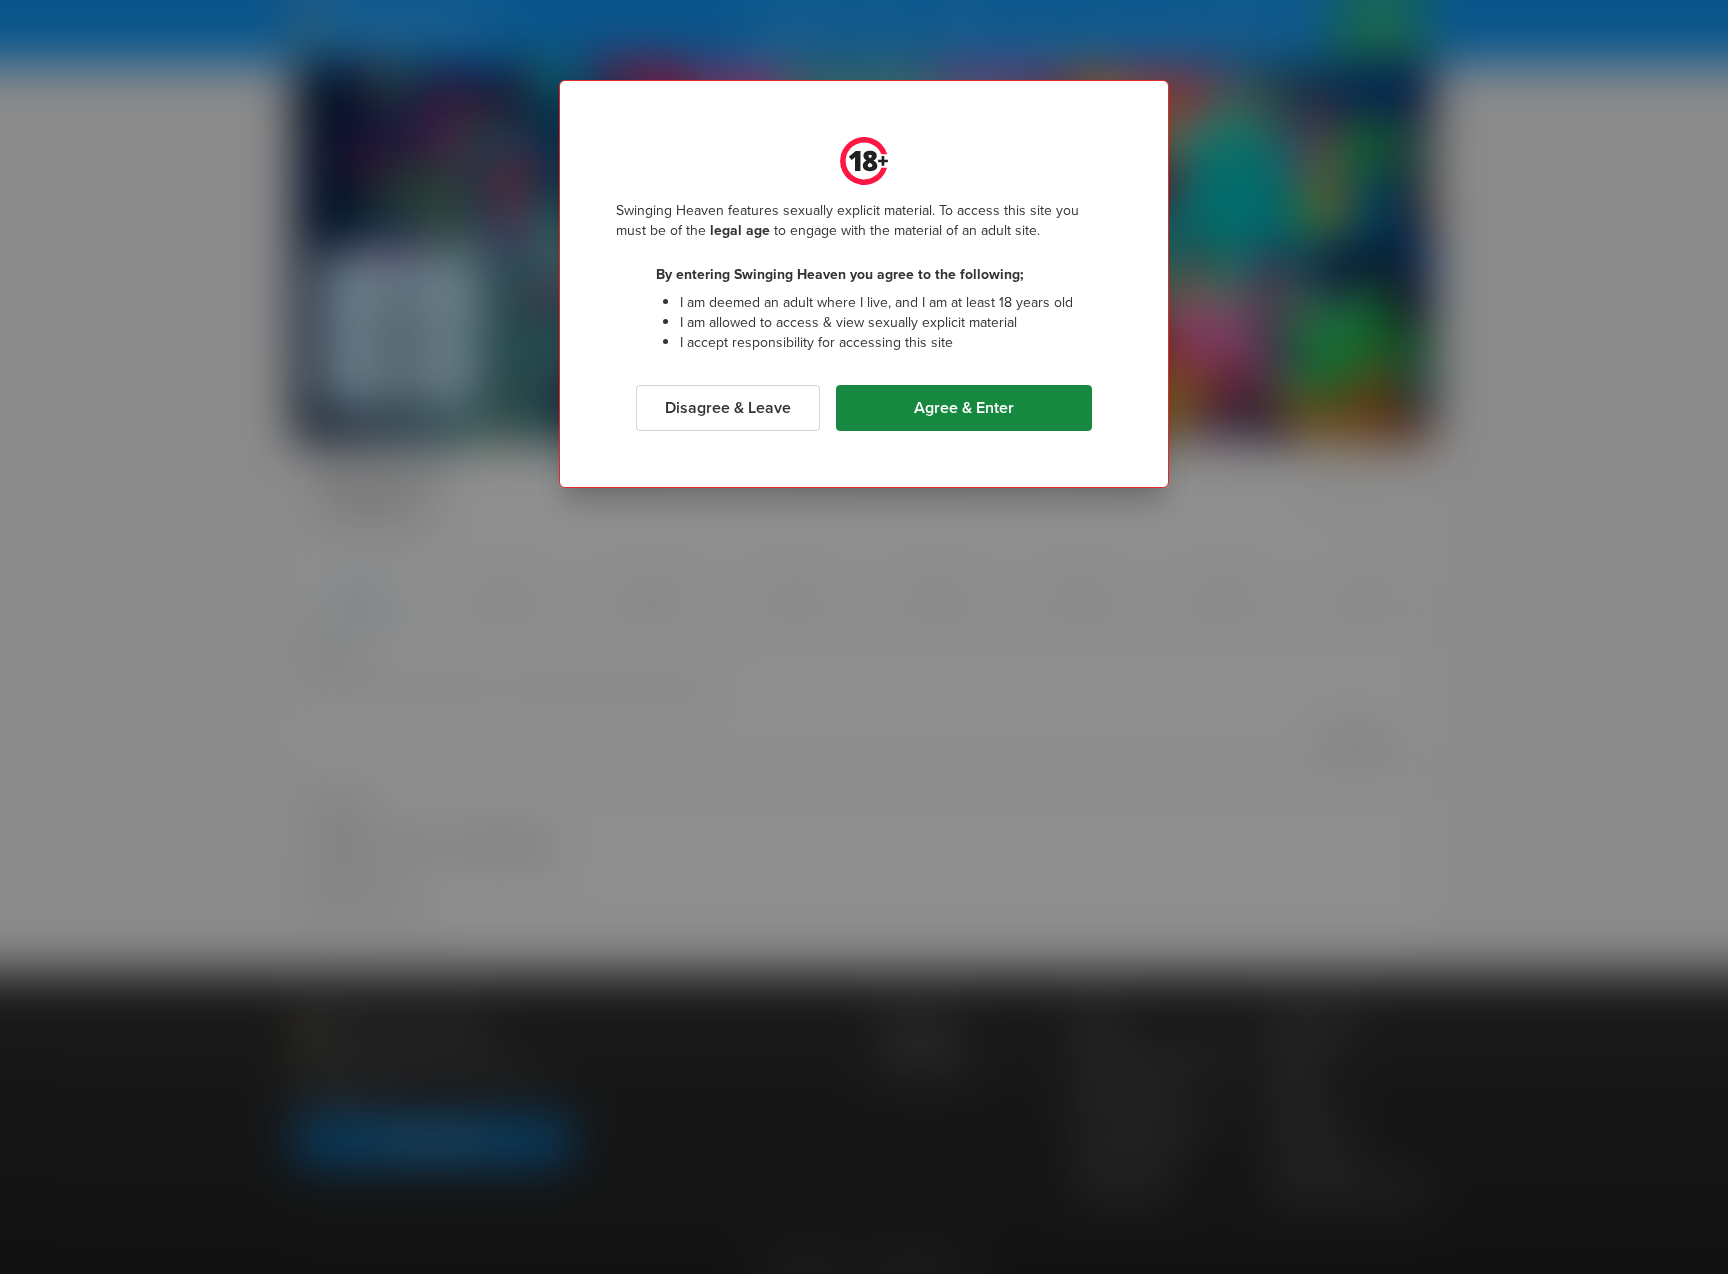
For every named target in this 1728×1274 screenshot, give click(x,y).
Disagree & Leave (728, 407)
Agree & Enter (964, 407)
